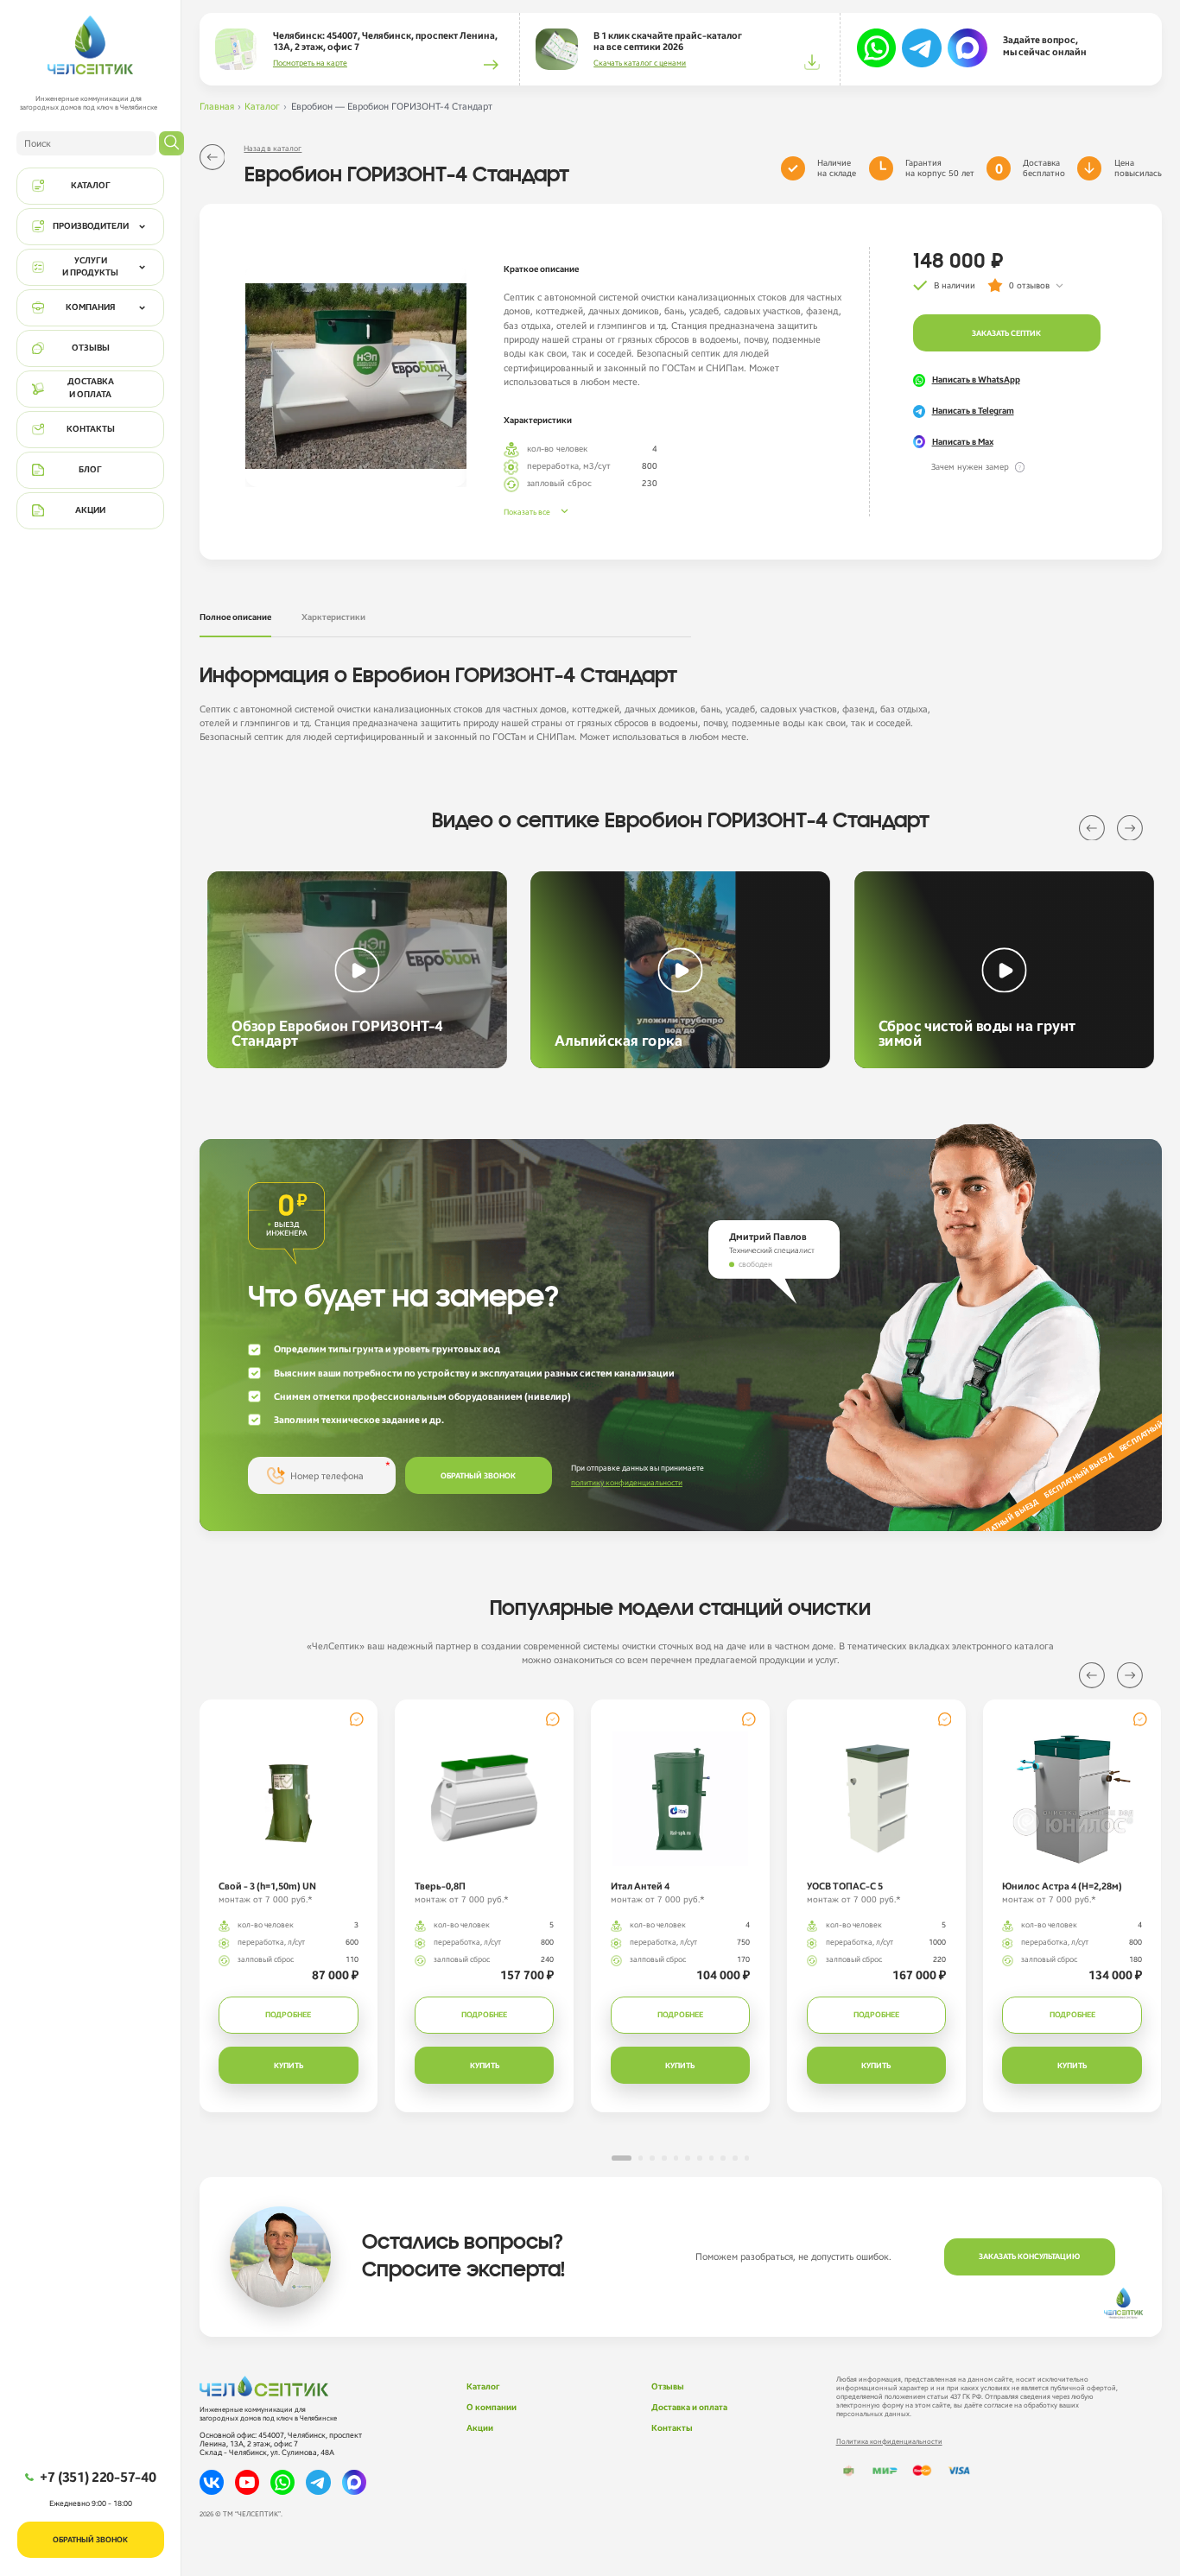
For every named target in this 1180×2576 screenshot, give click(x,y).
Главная (217, 106)
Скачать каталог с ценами (640, 63)
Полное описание (235, 617)
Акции (480, 2428)
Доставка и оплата (689, 2408)
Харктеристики (333, 617)
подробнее (288, 2015)
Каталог (262, 106)
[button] (1092, 828)
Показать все (527, 512)
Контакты (672, 2428)
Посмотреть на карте (310, 63)
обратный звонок (478, 1476)
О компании (492, 2408)
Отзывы (668, 2387)
